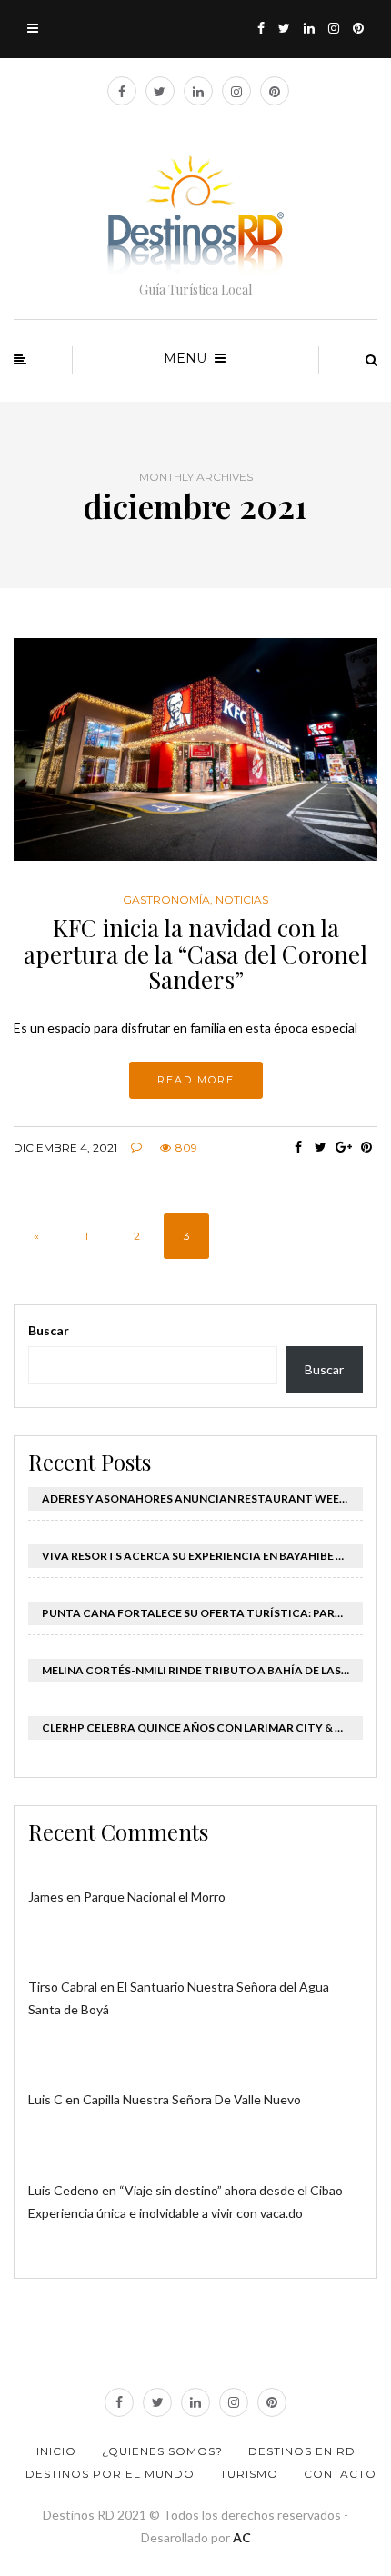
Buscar (49, 1330)
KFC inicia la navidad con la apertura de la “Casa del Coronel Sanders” (195, 954)
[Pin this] (366, 1147)
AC (242, 2537)
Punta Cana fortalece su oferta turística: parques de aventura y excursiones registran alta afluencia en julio (202, 1613)
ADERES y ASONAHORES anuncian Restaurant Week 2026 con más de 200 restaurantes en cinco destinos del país (202, 1498)
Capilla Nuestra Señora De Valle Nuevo (192, 2099)
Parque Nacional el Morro (155, 1897)
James (46, 1897)
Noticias (242, 900)
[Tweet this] (321, 1147)
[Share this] (298, 1147)
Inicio (56, 2451)
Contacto (340, 2474)
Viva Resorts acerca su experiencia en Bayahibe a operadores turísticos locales (202, 1556)
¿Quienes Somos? (162, 2451)
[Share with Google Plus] (343, 1147)
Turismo (249, 2474)
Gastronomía (166, 900)
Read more (196, 1080)
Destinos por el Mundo (110, 2474)
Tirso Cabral (63, 1987)
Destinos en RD (302, 2451)
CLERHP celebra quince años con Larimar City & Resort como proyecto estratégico (202, 1727)
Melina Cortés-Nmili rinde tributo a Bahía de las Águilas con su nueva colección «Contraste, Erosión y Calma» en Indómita (202, 1670)
